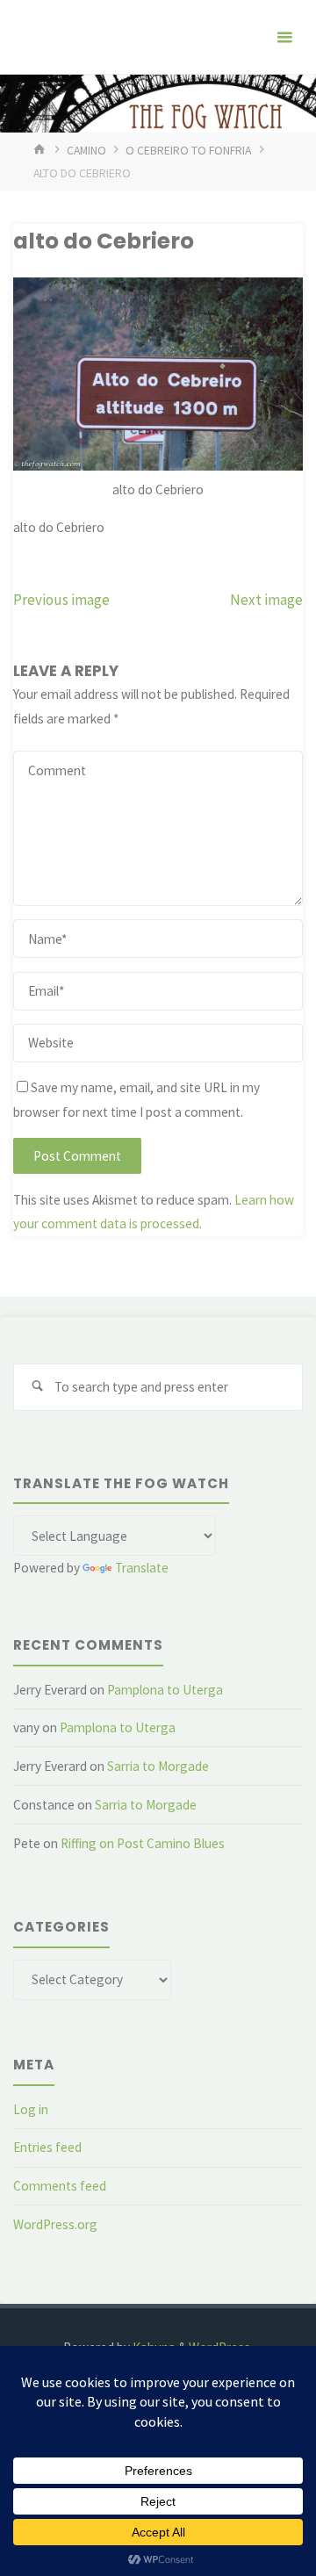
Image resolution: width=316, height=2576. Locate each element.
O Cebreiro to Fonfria (188, 150)
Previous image (61, 600)
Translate (142, 1568)
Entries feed (47, 2147)
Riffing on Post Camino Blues (143, 1843)
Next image (266, 600)
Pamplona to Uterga (165, 1690)
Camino (86, 150)
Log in (31, 2109)
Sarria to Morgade (158, 1766)
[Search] (37, 1387)
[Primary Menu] (284, 37)
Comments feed (60, 2186)
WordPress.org (55, 2224)
